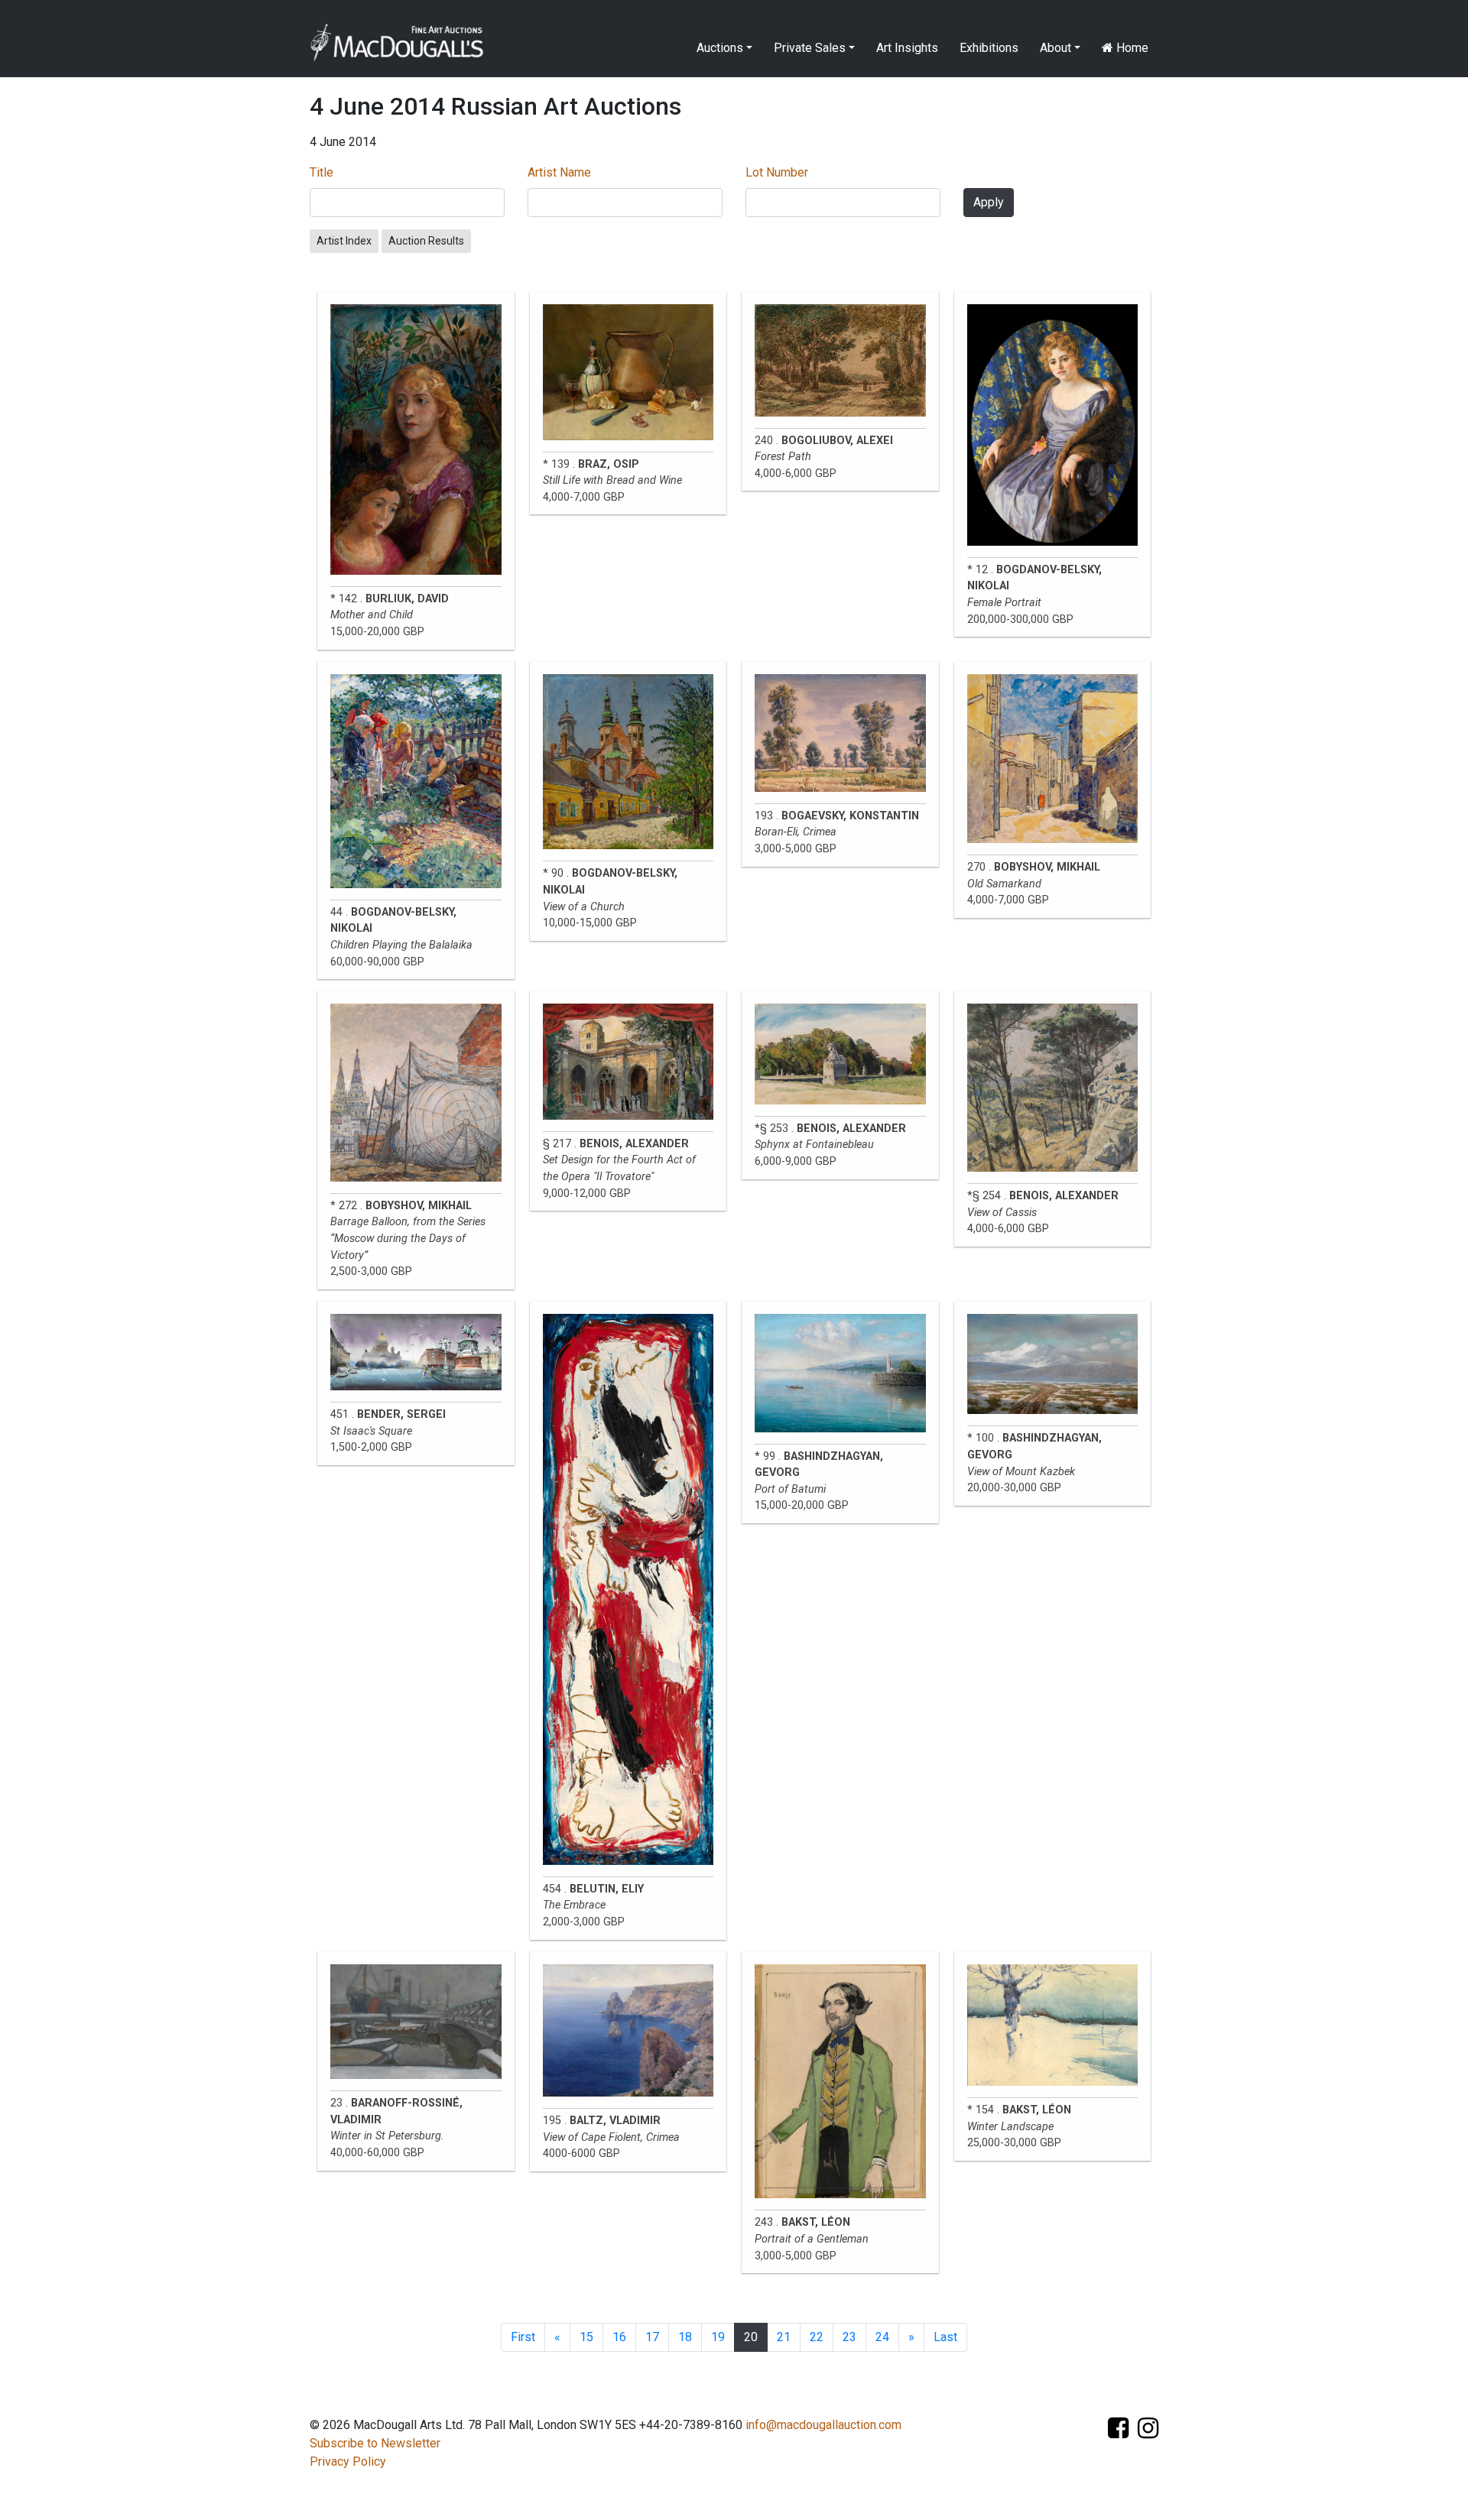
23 (849, 2337)
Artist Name (559, 172)
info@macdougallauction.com (823, 2425)
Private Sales (810, 48)
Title (322, 172)
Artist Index (344, 241)
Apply (989, 202)
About (1056, 48)
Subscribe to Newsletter (375, 2443)
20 (751, 2337)
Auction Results (426, 241)
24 (882, 2337)
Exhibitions (989, 48)
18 (685, 2337)
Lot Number (777, 172)
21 (784, 2337)
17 (652, 2337)
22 (817, 2337)
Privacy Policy (348, 2462)
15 (586, 2337)
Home (1131, 48)
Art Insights (907, 48)
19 (718, 2337)
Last (945, 2337)
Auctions (720, 48)
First (523, 2337)
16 (619, 2337)
